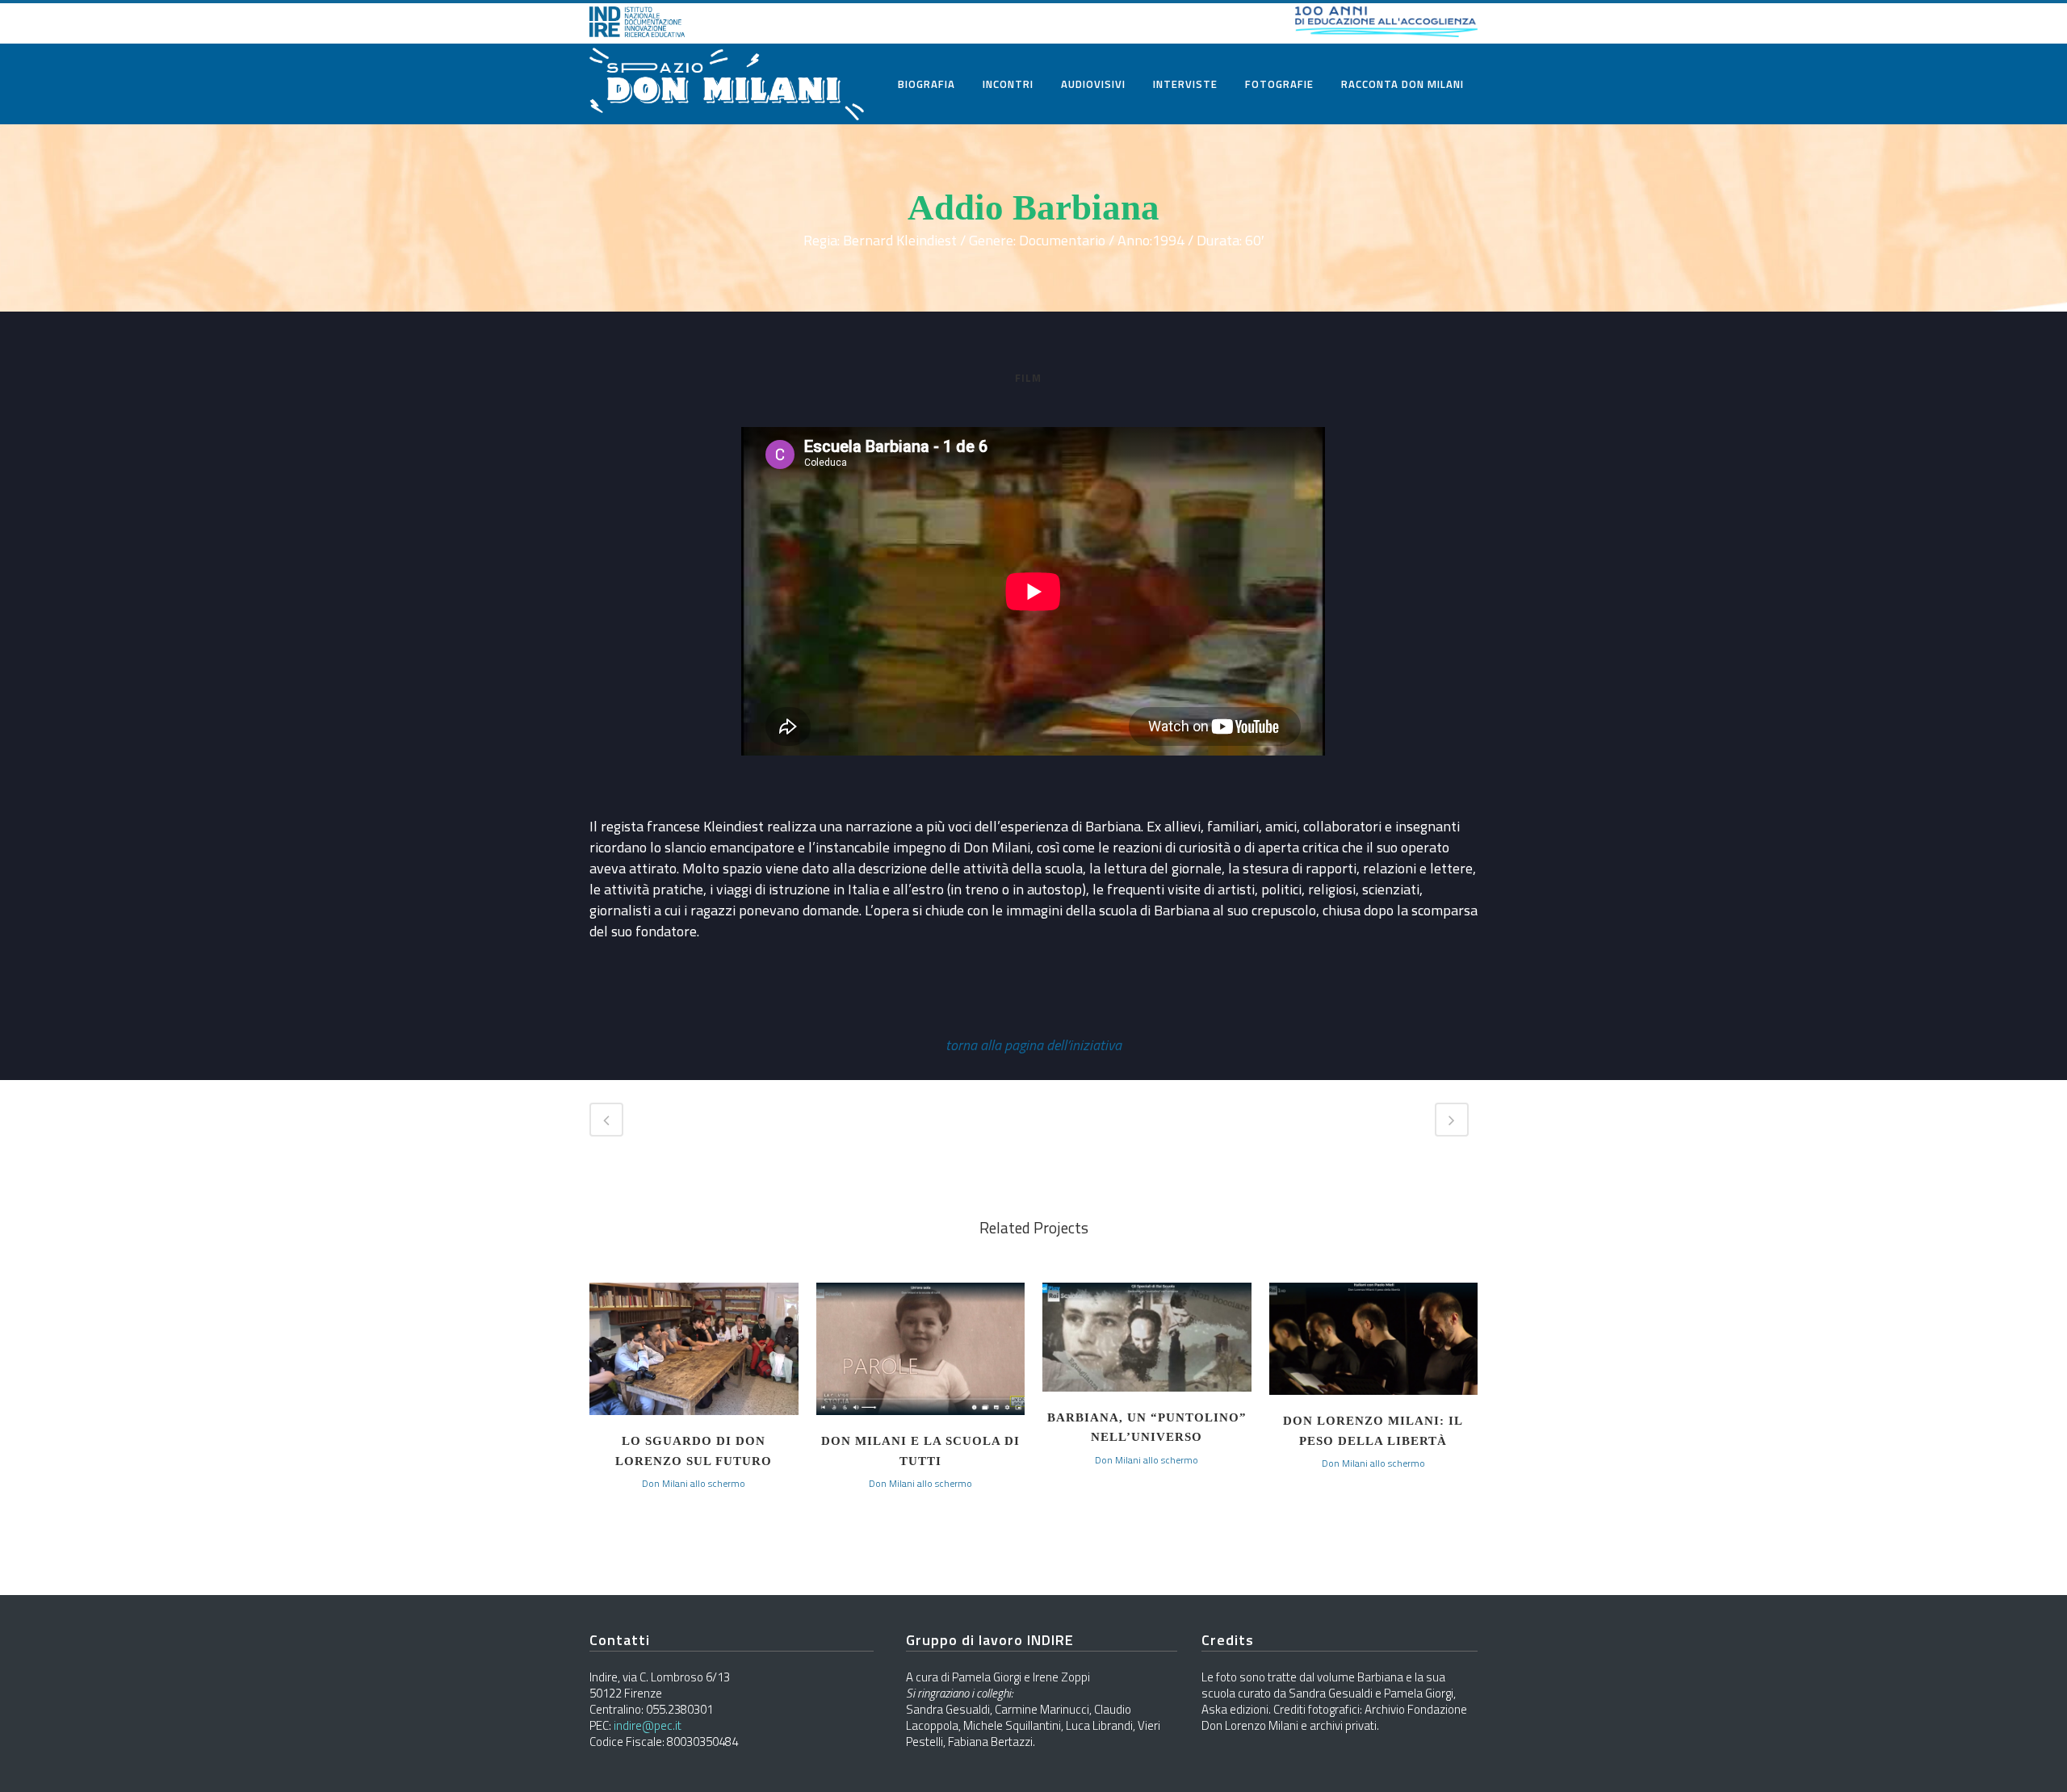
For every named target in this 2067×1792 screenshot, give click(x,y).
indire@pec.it (648, 1725)
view (694, 1347)
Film (1028, 378)
